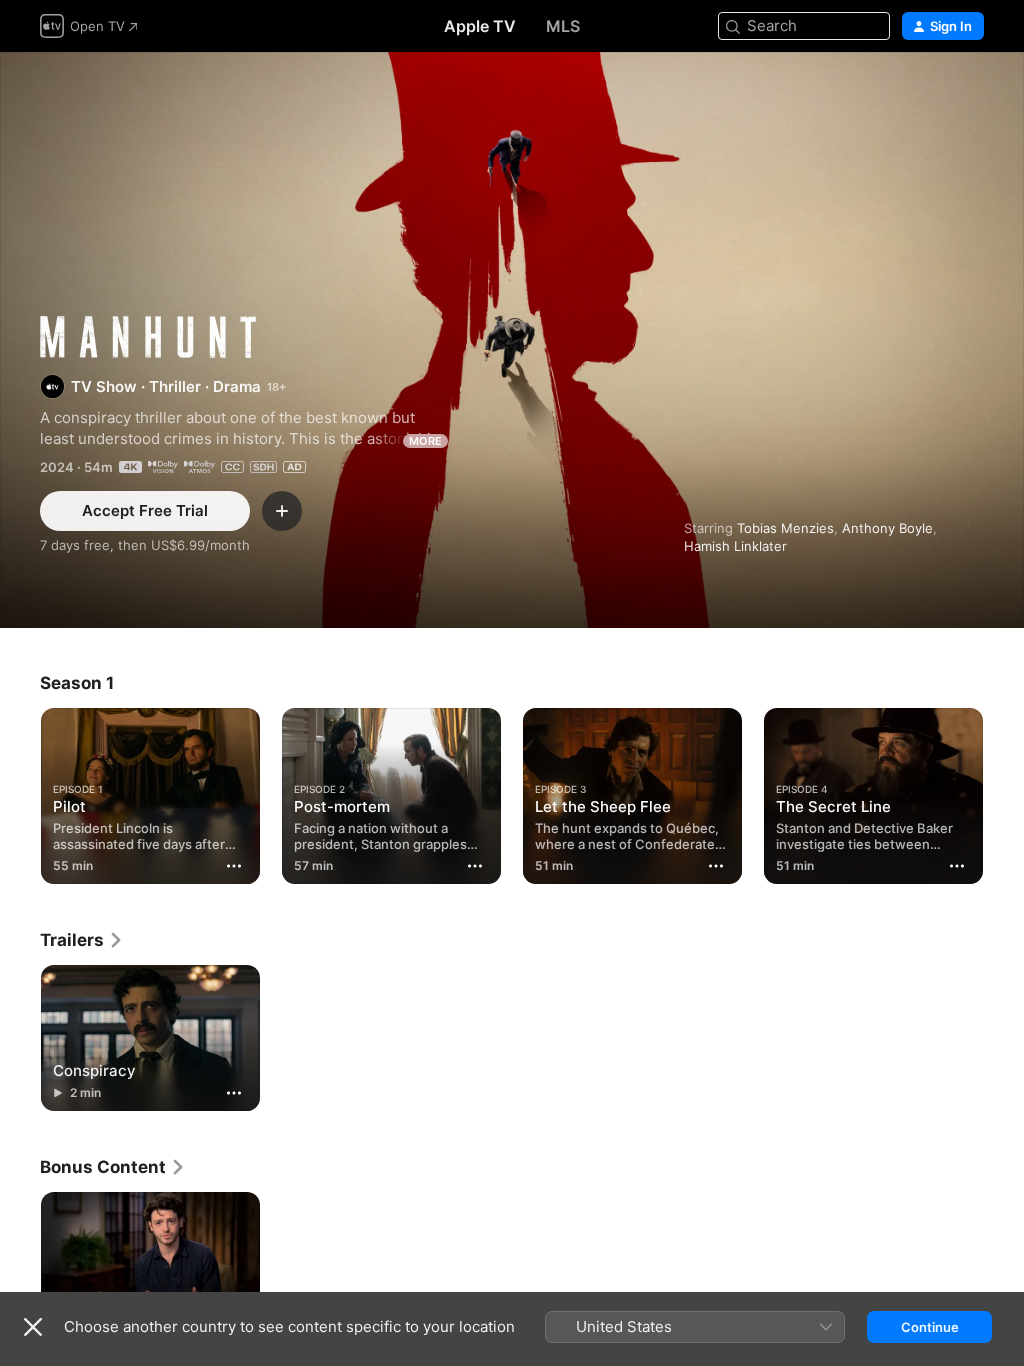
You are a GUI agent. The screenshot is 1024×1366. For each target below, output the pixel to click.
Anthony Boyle (887, 528)
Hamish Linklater (735, 546)
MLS (563, 26)
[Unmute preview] (970, 91)
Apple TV (480, 26)
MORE (425, 441)
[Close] (33, 1327)
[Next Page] (1004, 792)
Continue (930, 1327)
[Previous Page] (20, 792)
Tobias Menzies (785, 528)
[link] (82, 940)
